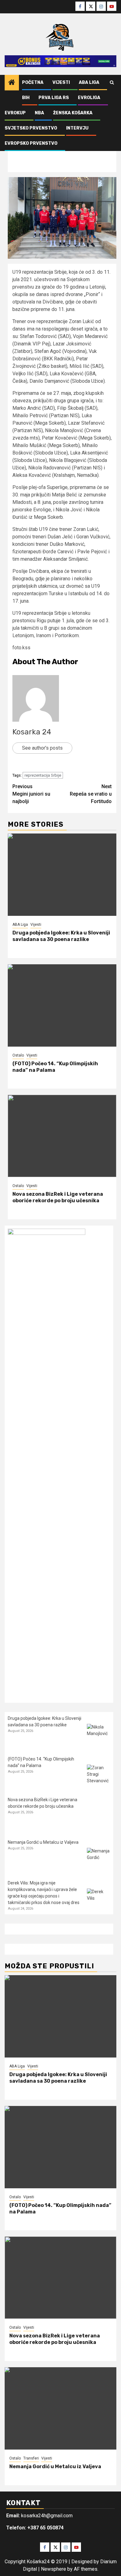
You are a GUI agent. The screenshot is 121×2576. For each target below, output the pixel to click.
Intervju (77, 128)
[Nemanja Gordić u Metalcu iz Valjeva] (99, 1859)
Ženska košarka (73, 113)
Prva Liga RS (54, 98)
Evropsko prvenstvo (31, 143)
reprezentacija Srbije (43, 775)
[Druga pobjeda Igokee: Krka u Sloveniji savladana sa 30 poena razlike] (62, 875)
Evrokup (15, 113)
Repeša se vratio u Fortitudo (91, 794)
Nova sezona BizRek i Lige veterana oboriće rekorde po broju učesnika (58, 1197)
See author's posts (42, 748)
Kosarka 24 (32, 732)
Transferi (31, 2458)
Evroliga (89, 98)
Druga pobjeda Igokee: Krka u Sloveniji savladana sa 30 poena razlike (61, 936)
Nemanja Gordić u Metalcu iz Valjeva (43, 1842)
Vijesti (61, 82)
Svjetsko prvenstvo (31, 128)
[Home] (12, 83)
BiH (26, 98)
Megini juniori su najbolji (31, 794)
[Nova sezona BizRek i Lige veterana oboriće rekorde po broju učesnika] (62, 1136)
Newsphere (54, 2569)
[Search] (112, 83)
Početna (33, 82)
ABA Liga (89, 82)
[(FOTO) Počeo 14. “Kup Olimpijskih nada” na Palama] (62, 1005)
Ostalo (18, 1055)
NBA (39, 113)
